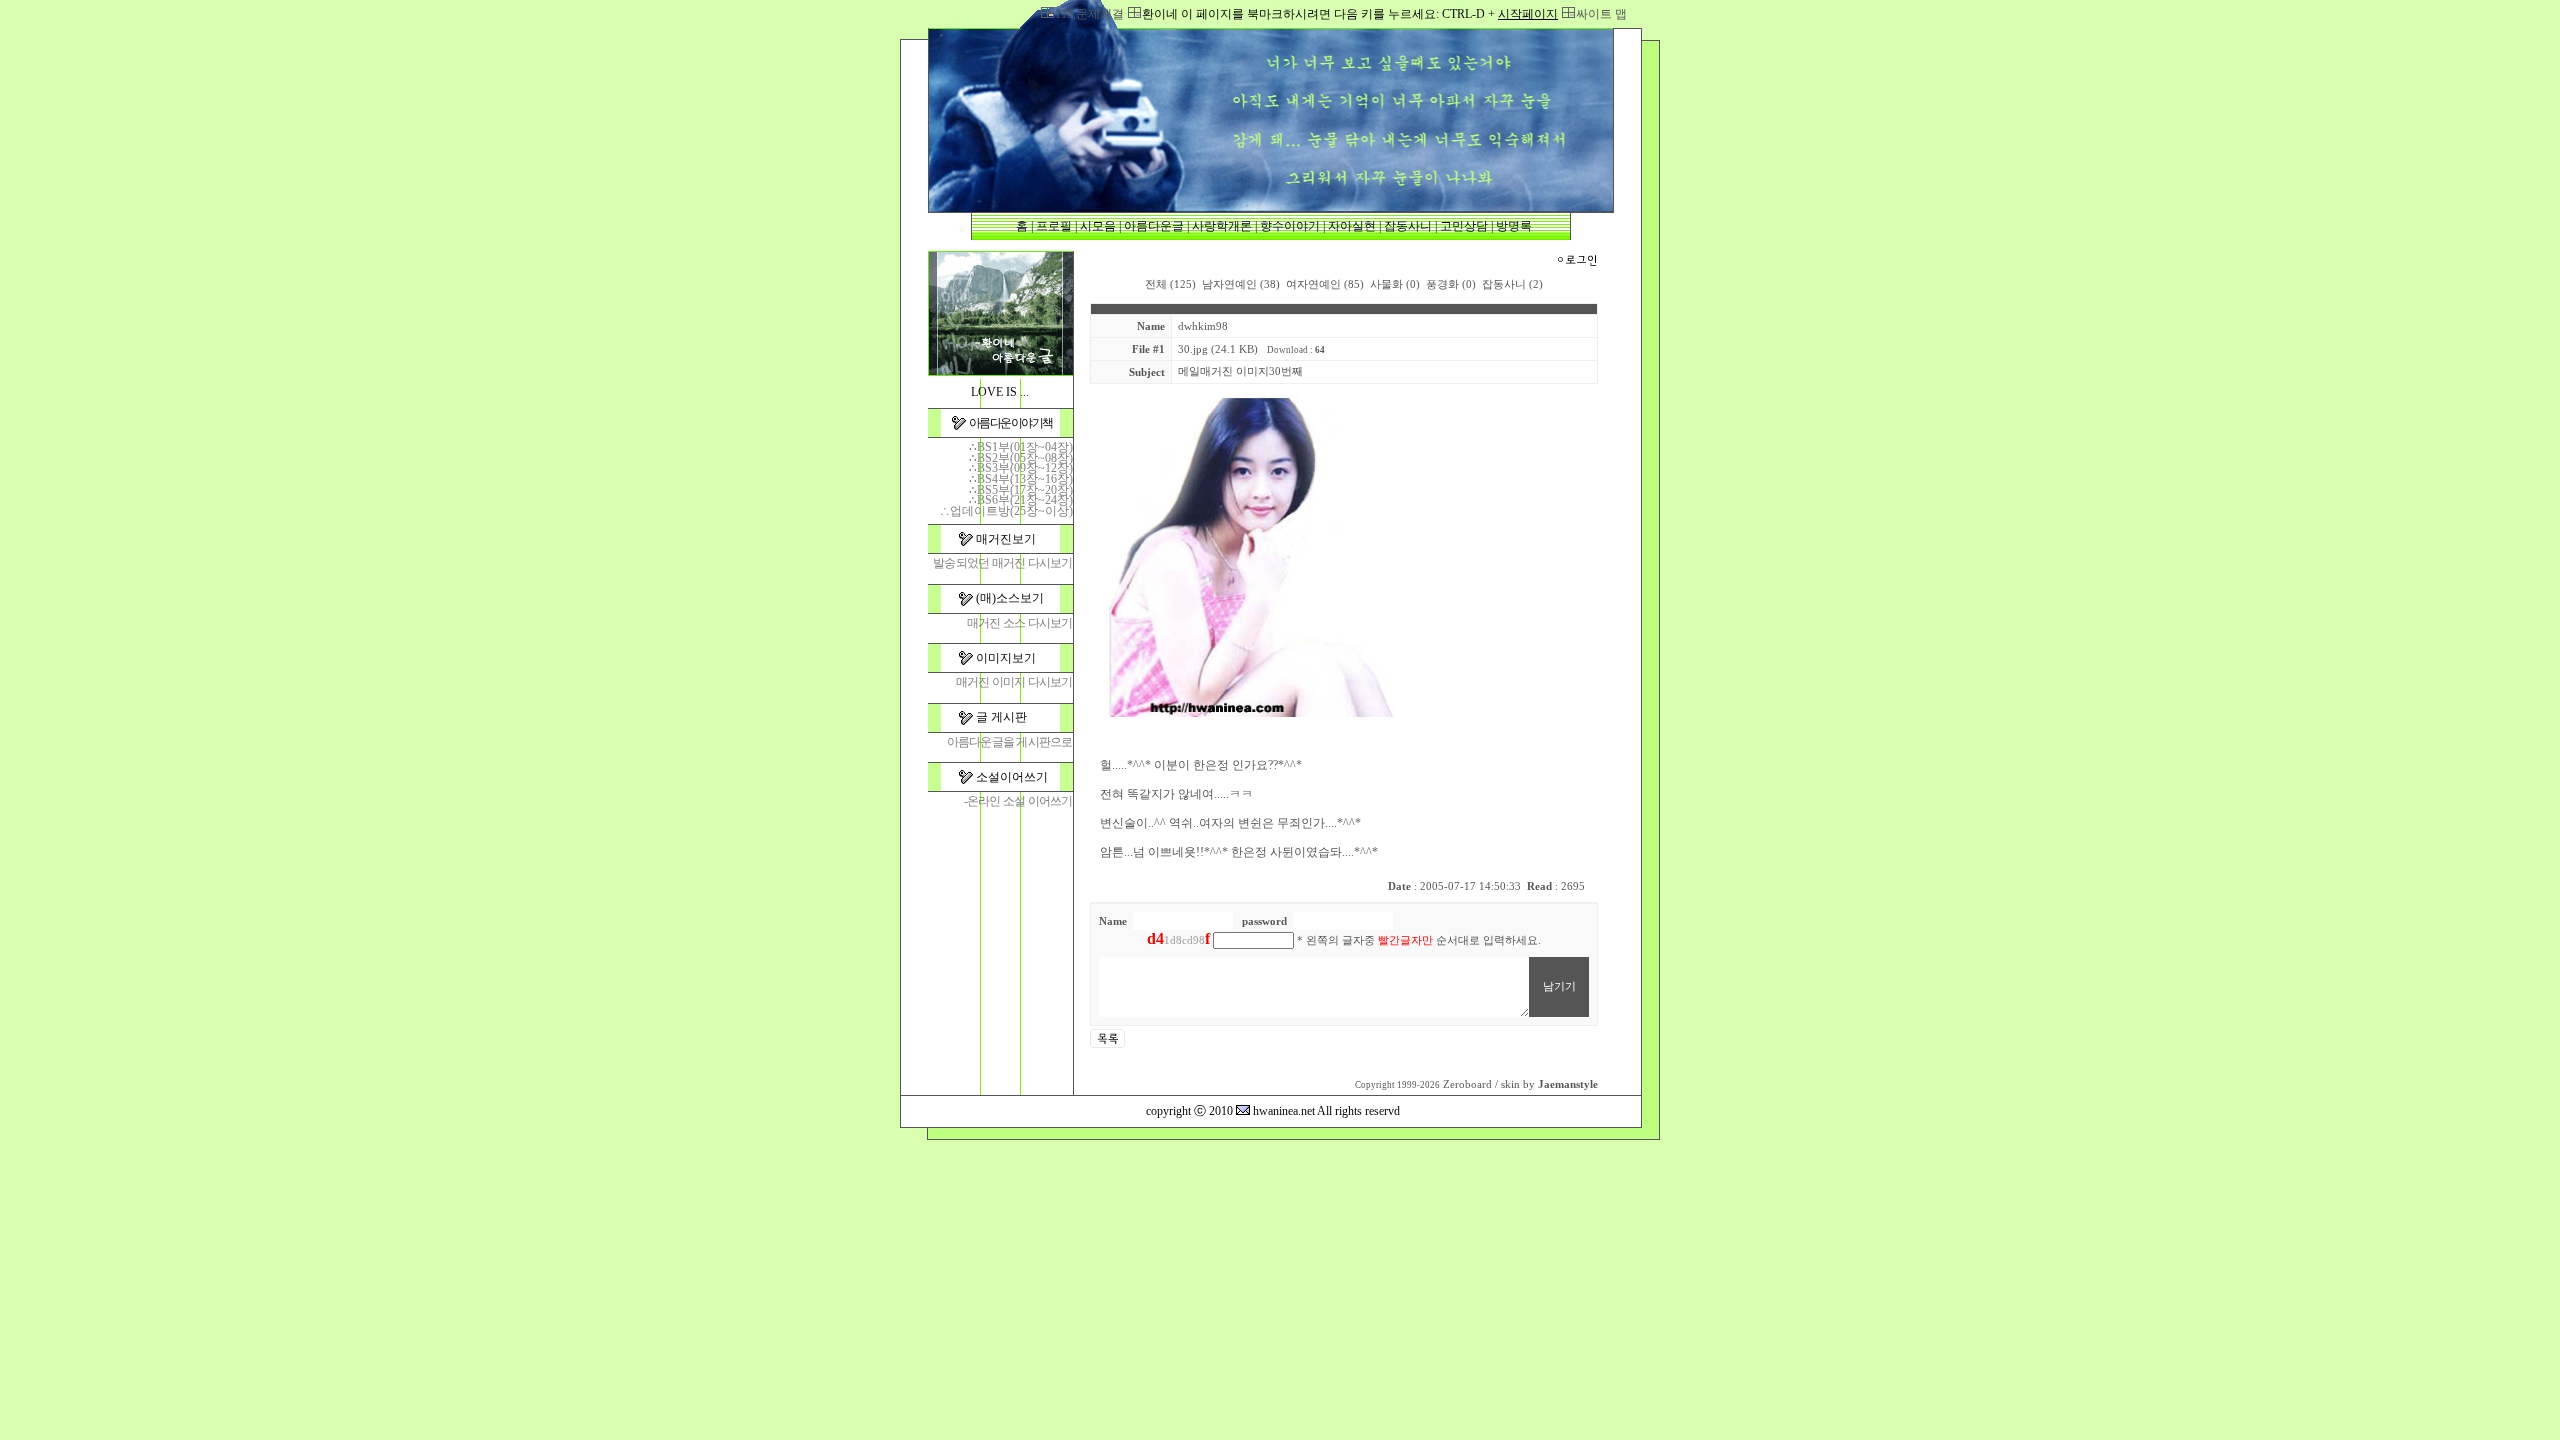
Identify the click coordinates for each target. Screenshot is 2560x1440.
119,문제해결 (1089, 14)
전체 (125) (1170, 284)
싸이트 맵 (1601, 14)
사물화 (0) (1395, 284)
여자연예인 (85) (1325, 284)
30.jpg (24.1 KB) (1218, 349)
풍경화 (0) (1451, 284)
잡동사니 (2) (1512, 284)
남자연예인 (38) (1241, 284)
